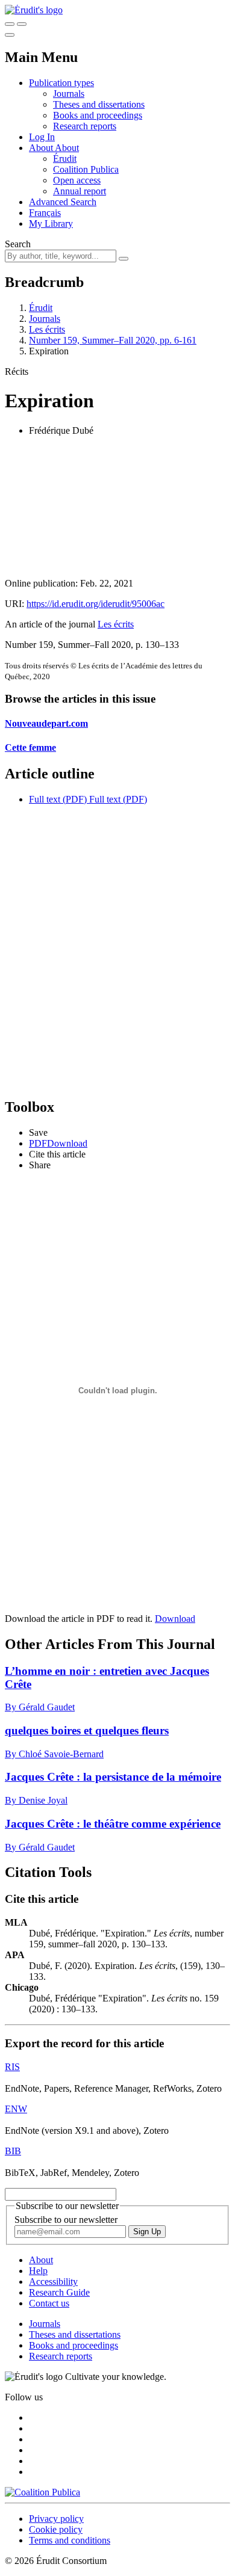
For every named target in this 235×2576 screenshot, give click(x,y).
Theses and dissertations (99, 104)
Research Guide (59, 2292)
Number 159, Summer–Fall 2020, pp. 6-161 (113, 340)
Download (175, 1619)
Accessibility (53, 2282)
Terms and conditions (70, 2540)
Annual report (80, 191)
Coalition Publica (86, 169)
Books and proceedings (98, 115)
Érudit (65, 159)
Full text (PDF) (58, 799)
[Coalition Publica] (42, 2492)
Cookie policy (56, 2529)
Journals (69, 94)
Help (38, 2271)
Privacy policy (56, 2519)
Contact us (49, 2303)
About (67, 148)
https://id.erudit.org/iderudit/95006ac (96, 604)
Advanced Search (63, 202)
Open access (77, 180)
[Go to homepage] (34, 10)
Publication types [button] (61, 83)
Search (18, 244)
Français (45, 213)
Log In (42, 137)
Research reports (85, 126)
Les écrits (47, 329)
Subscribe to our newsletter (66, 2220)
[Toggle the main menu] (10, 35)
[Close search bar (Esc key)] (22, 24)
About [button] (42, 148)
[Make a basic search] (10, 24)
